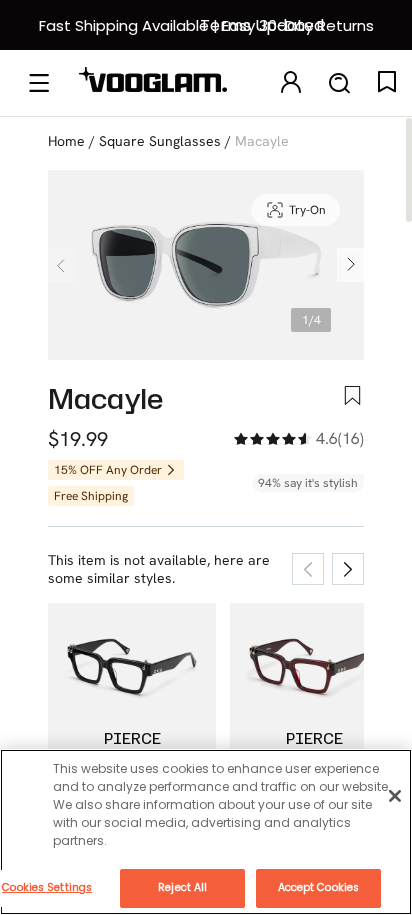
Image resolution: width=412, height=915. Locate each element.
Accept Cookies (318, 887)
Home (66, 141)
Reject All (182, 887)
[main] (206, 832)
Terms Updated (262, 25)
